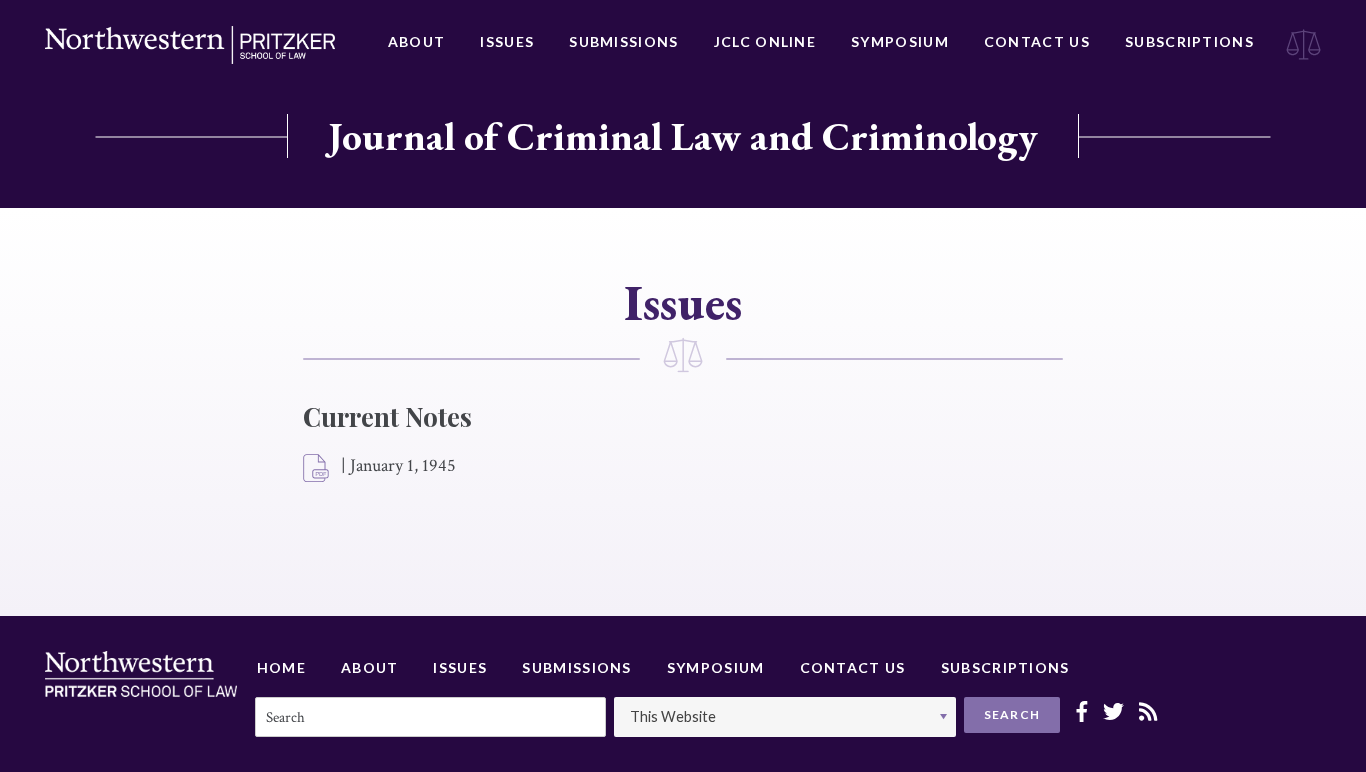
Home (281, 667)
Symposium (900, 41)
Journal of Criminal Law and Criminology (683, 136)
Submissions (623, 41)
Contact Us (1037, 41)
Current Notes (387, 416)
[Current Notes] (317, 469)
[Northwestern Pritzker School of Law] (190, 45)
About (417, 41)
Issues (507, 41)
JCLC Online (765, 41)
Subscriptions (1189, 41)
